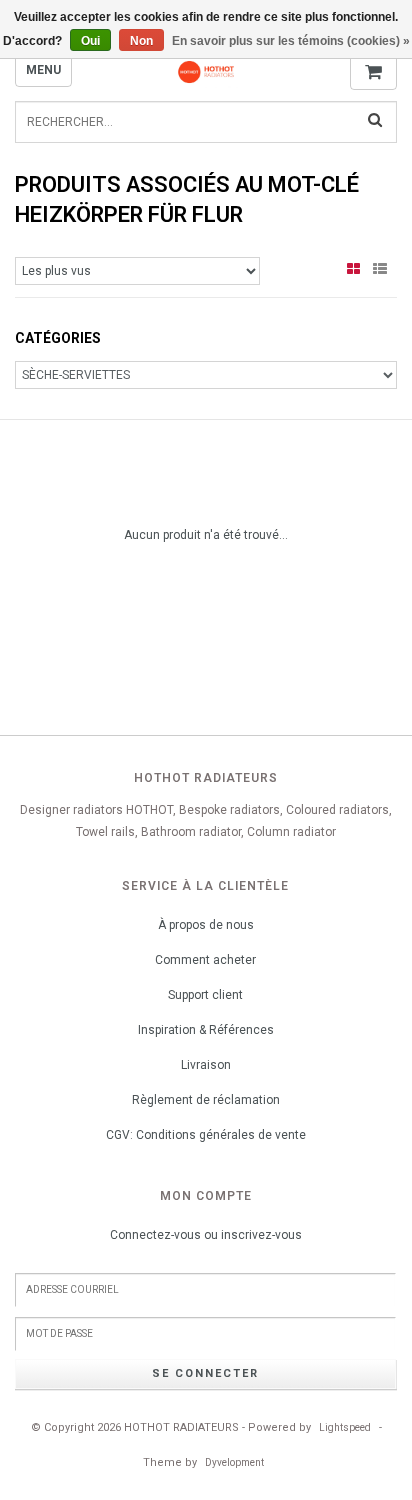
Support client (205, 995)
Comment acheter (205, 960)
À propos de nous (206, 925)
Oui (90, 41)
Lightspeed (345, 1427)
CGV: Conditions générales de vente (206, 1135)
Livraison (206, 1065)
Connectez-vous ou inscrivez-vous (206, 1235)
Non (141, 41)
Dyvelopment (234, 1462)
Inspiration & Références (206, 1030)
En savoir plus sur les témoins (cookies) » (291, 41)
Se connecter (205, 1373)
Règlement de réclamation (206, 1100)
